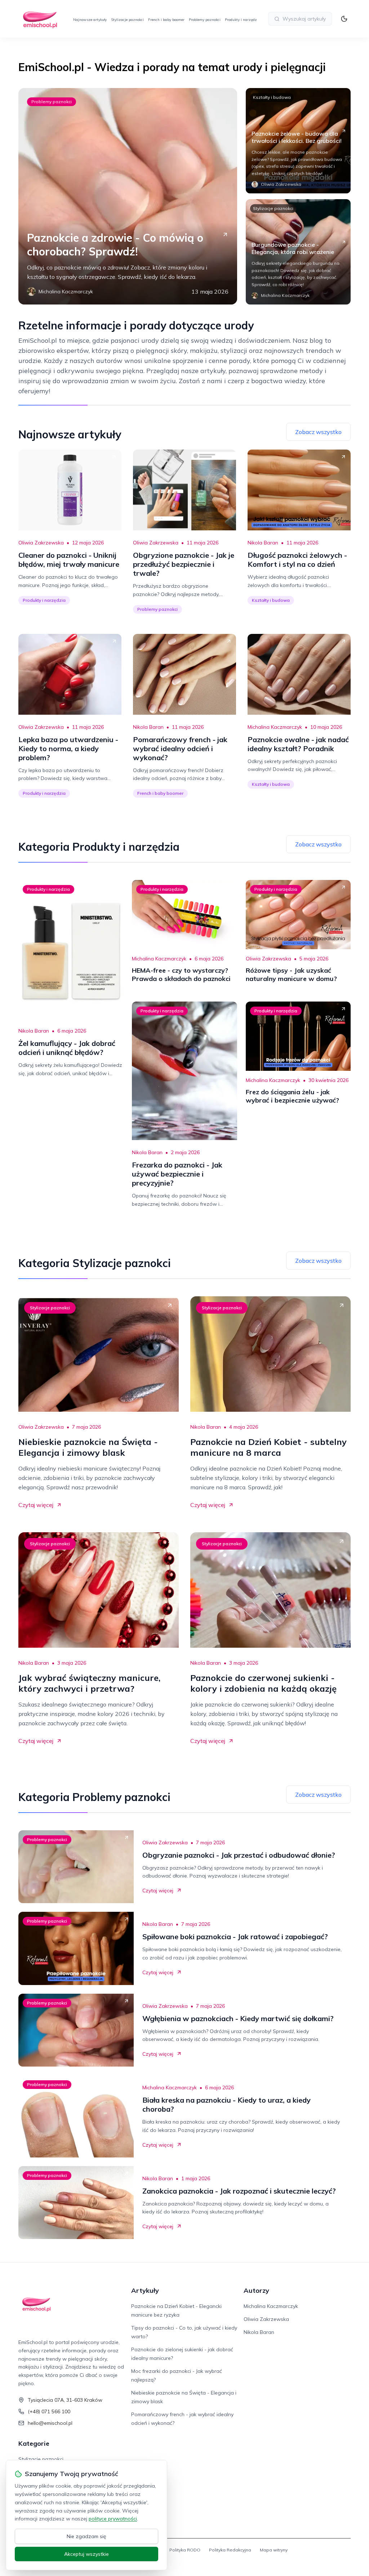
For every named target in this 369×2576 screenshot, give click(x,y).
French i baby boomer (166, 20)
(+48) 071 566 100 (49, 2411)
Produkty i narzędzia (243, 20)
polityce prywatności (113, 2519)
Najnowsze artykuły (90, 20)
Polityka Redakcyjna (230, 2550)
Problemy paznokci (205, 20)
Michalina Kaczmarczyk (275, 727)
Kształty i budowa (272, 97)
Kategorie (34, 2443)
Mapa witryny (274, 2550)
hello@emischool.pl (50, 2423)
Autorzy (256, 2290)
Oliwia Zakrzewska (41, 543)
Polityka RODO (185, 2550)
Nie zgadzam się (86, 2536)
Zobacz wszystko (318, 432)
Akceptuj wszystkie (86, 2554)
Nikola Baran (263, 543)
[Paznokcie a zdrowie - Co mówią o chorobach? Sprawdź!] (128, 196)
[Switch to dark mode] (344, 19)
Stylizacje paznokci (127, 20)
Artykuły (145, 2290)
